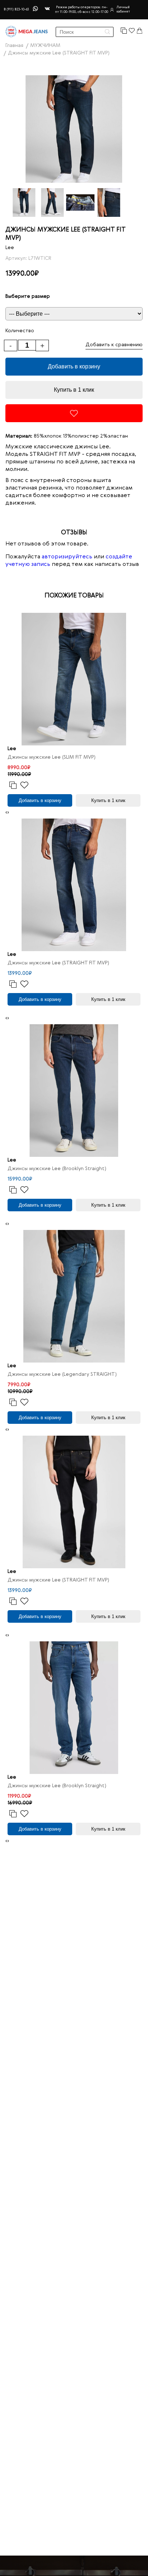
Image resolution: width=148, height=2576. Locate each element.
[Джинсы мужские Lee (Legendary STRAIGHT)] (74, 1296)
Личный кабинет (123, 9)
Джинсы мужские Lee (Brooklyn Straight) (57, 1169)
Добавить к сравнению (114, 345)
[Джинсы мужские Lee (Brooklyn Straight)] (74, 1091)
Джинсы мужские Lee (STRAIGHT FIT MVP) (58, 963)
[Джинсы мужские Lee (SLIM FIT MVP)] (74, 679)
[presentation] (6, 813)
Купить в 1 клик (74, 390)
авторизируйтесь (67, 557)
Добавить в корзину (74, 366)
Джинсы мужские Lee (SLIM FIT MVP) (52, 757)
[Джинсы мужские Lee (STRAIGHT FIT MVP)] (74, 885)
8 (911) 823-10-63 (16, 9)
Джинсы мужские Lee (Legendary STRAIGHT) (62, 1374)
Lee (10, 248)
